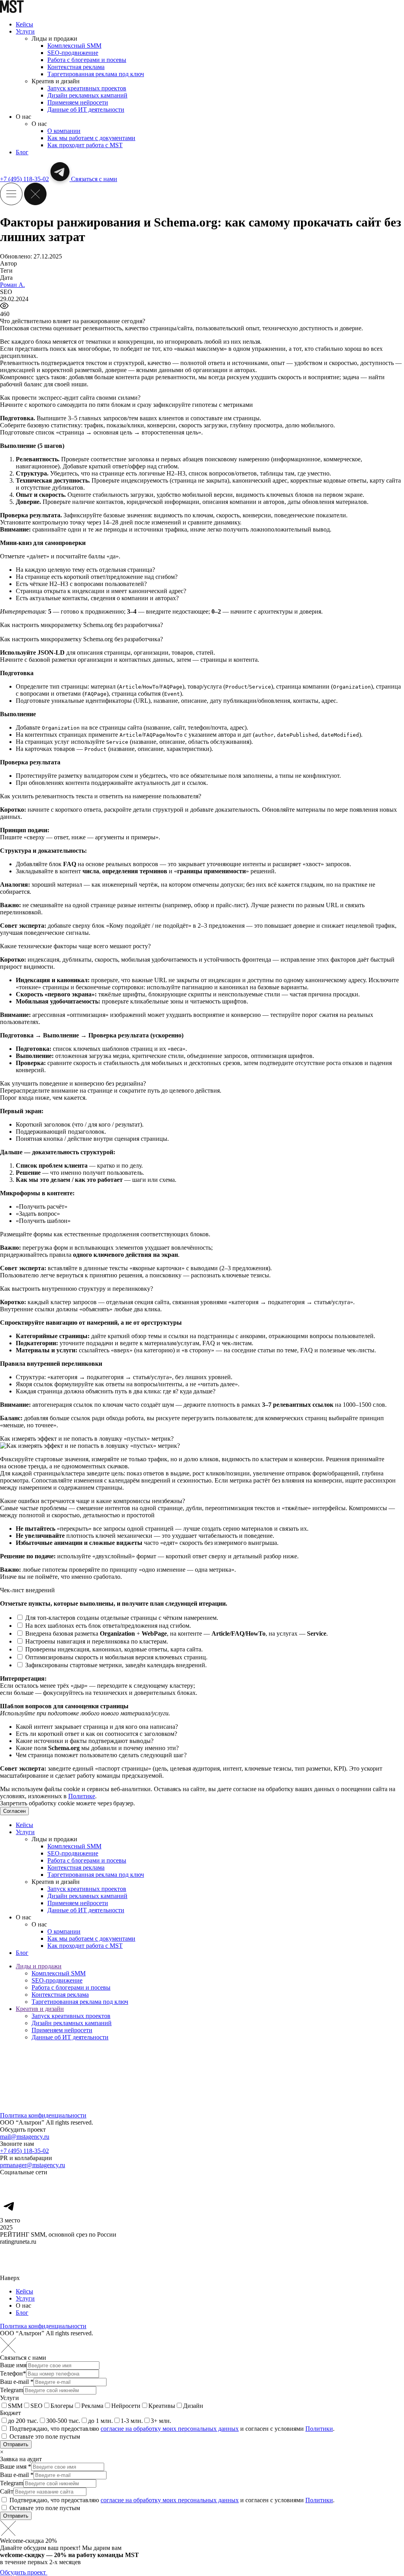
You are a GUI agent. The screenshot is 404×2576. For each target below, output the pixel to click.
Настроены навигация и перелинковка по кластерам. (96, 1641)
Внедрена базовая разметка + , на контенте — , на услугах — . (176, 1633)
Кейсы (24, 24)
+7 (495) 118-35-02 (24, 179)
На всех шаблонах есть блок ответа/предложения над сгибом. (107, 1626)
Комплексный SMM (74, 46)
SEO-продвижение (73, 53)
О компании (64, 131)
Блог (22, 152)
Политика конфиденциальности (43, 2115)
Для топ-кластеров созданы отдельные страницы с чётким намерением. (121, 1618)
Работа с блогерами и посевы (87, 60)
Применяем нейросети (78, 102)
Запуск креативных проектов (87, 88)
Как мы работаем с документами (91, 138)
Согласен (14, 1811)
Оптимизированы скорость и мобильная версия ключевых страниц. (116, 1657)
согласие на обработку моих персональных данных (170, 2429)
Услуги (25, 31)
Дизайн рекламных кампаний (87, 95)
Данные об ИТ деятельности (86, 110)
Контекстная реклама (76, 67)
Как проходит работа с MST (85, 145)
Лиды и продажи (39, 1966)
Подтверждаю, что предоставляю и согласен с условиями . (172, 2429)
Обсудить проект (24, 2572)
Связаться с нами (94, 179)
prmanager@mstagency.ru (33, 2165)
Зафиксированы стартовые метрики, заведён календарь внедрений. (115, 1665)
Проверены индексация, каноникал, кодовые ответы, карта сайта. (113, 1649)
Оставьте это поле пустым (45, 2437)
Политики (319, 2429)
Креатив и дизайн (40, 2009)
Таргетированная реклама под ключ (96, 74)
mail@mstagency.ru (25, 2137)
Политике (82, 1796)
